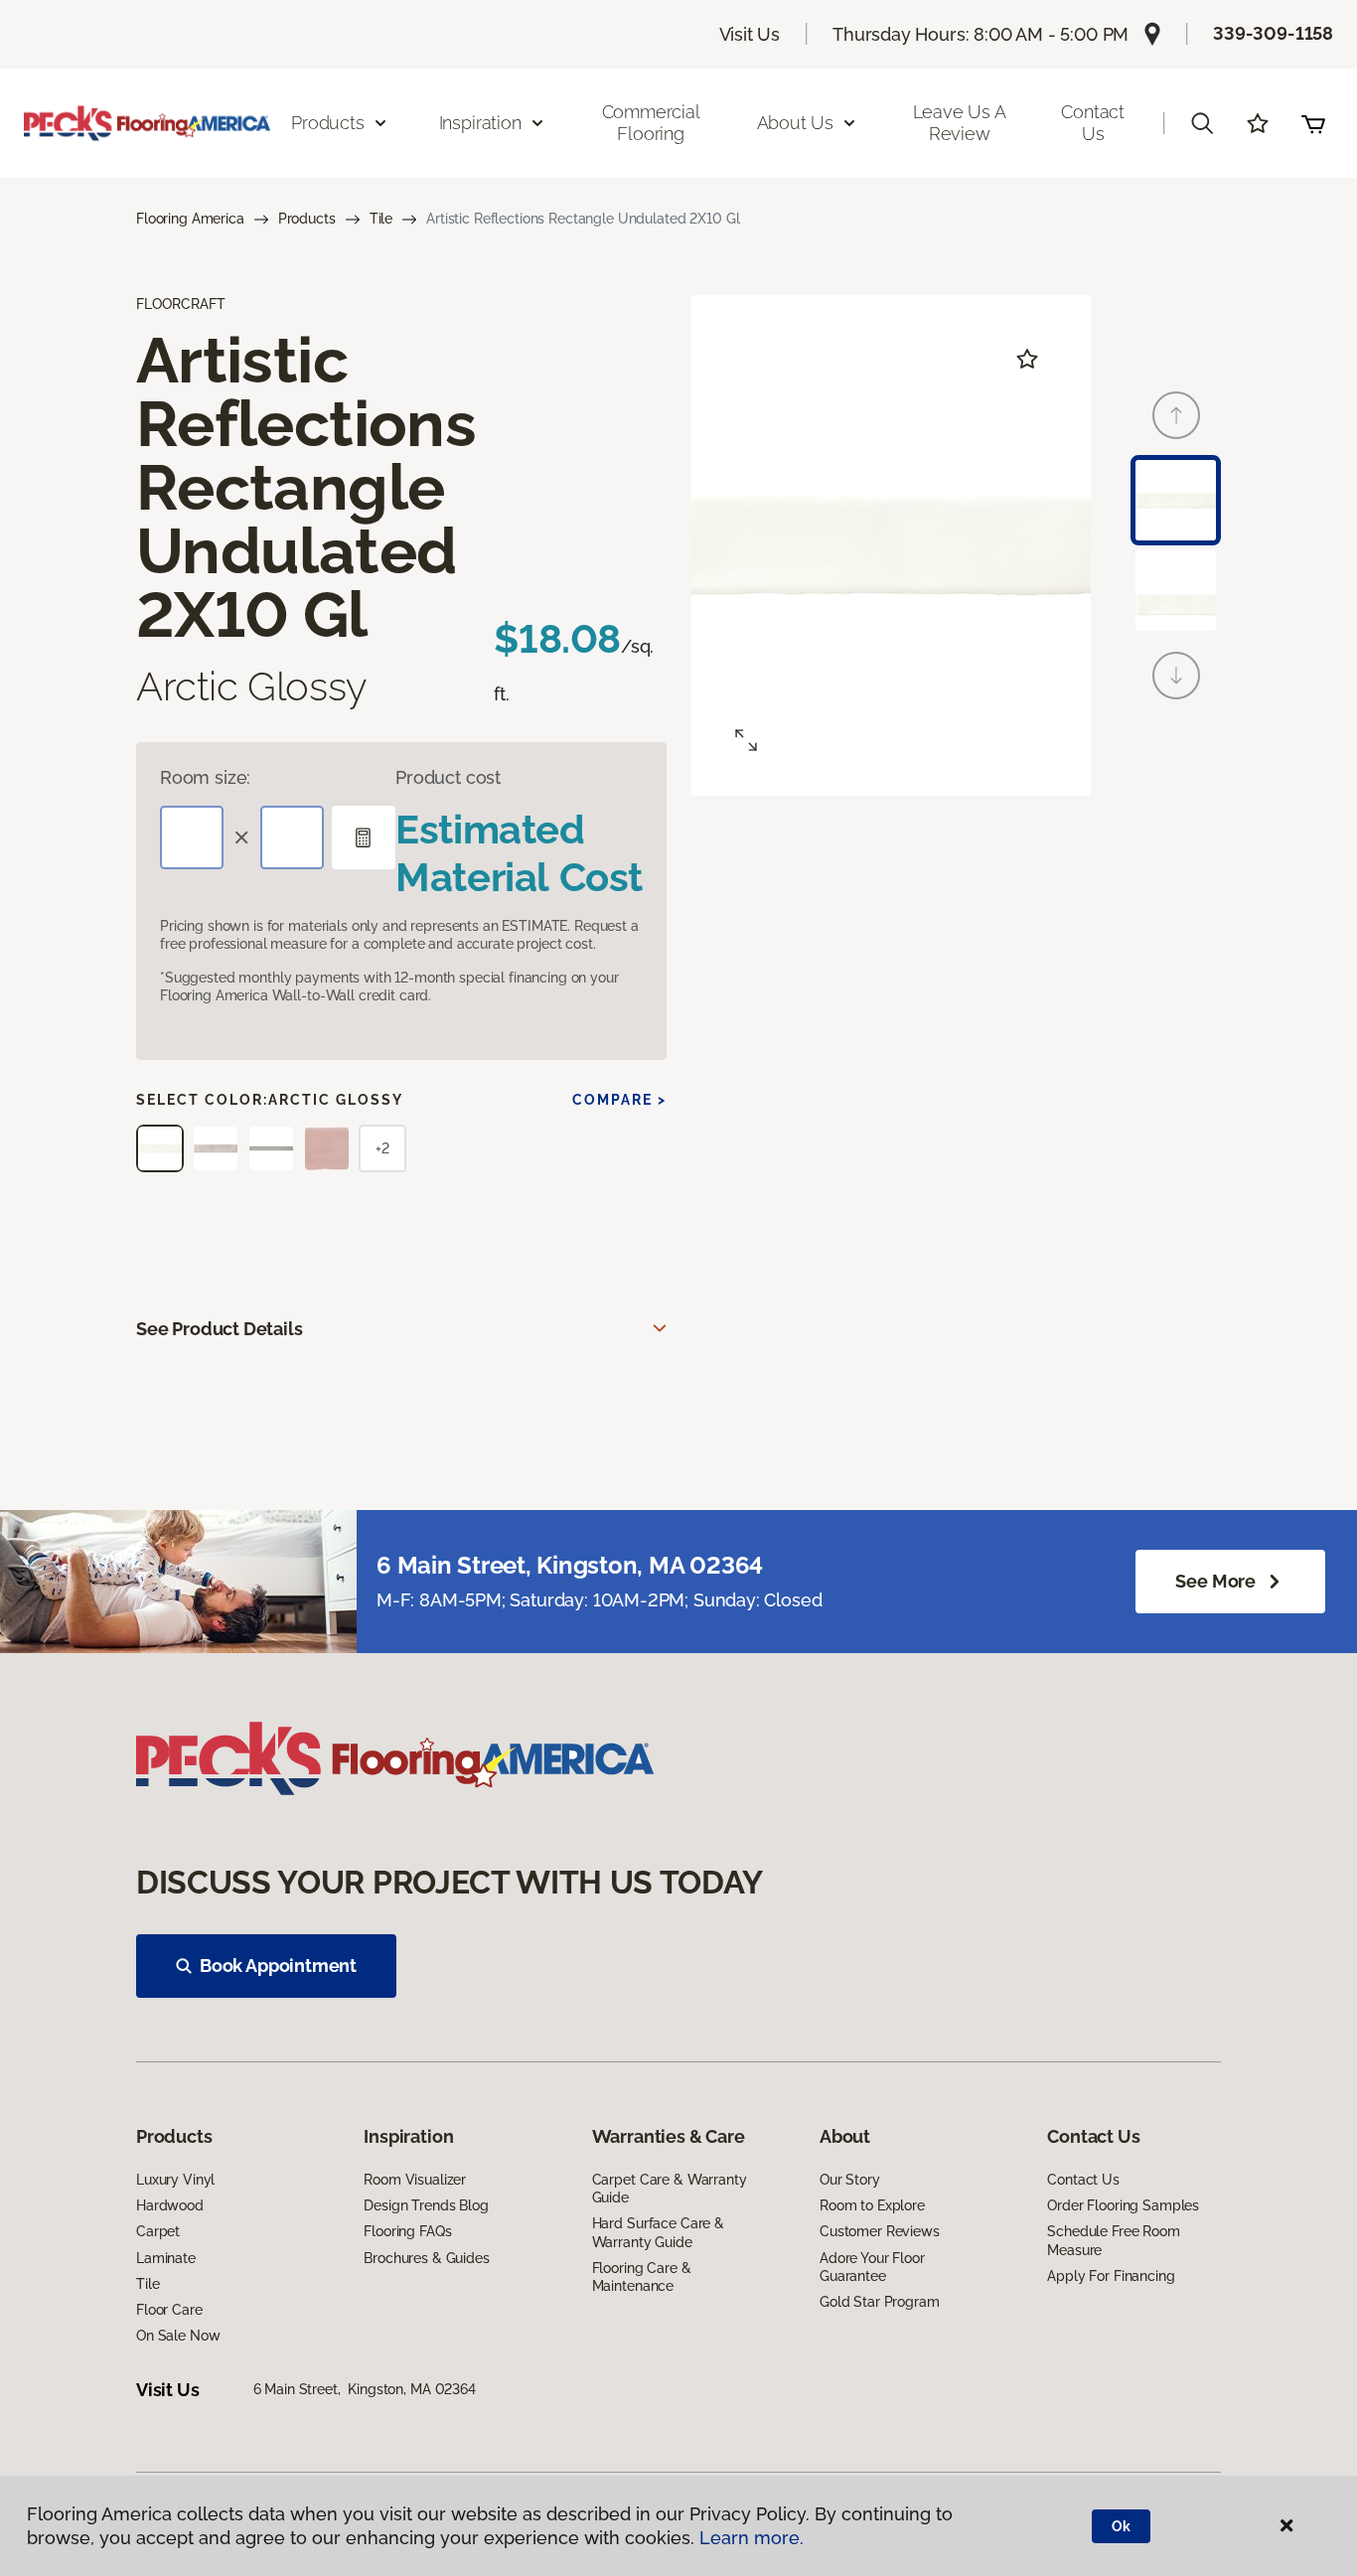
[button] (1202, 123)
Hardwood (170, 2205)
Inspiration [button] (480, 123)
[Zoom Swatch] (746, 740)
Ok (1121, 2526)
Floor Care (169, 2310)
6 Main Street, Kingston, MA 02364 (365, 2389)
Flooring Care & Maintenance (642, 2277)
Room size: (205, 777)
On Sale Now (178, 2336)
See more (1215, 1581)
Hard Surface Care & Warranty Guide (658, 2232)
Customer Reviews (880, 2231)
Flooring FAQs (407, 2231)
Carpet (158, 2231)
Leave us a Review (960, 123)
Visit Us (750, 34)
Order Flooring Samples (1123, 2205)
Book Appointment (278, 1966)
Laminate (166, 2258)
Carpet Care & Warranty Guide (670, 2189)
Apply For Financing (1111, 2276)
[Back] (1176, 415)
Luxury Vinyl (175, 2180)
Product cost (448, 777)
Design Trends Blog (426, 2205)
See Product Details (220, 1329)
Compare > (619, 1100)
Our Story (850, 2180)
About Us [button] (796, 123)
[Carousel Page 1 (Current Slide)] (1176, 500)
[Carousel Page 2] (1176, 591)
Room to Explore (872, 2205)
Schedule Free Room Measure (1113, 2240)
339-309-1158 (1273, 33)
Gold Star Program (880, 2302)
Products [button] (328, 123)
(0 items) (1313, 123)
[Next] (1176, 676)
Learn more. (752, 2538)
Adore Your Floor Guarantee (872, 2267)
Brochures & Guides (426, 2258)
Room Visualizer (415, 2180)
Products (307, 219)
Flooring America (190, 219)
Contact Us (1093, 123)
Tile (381, 219)
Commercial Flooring (651, 123)
